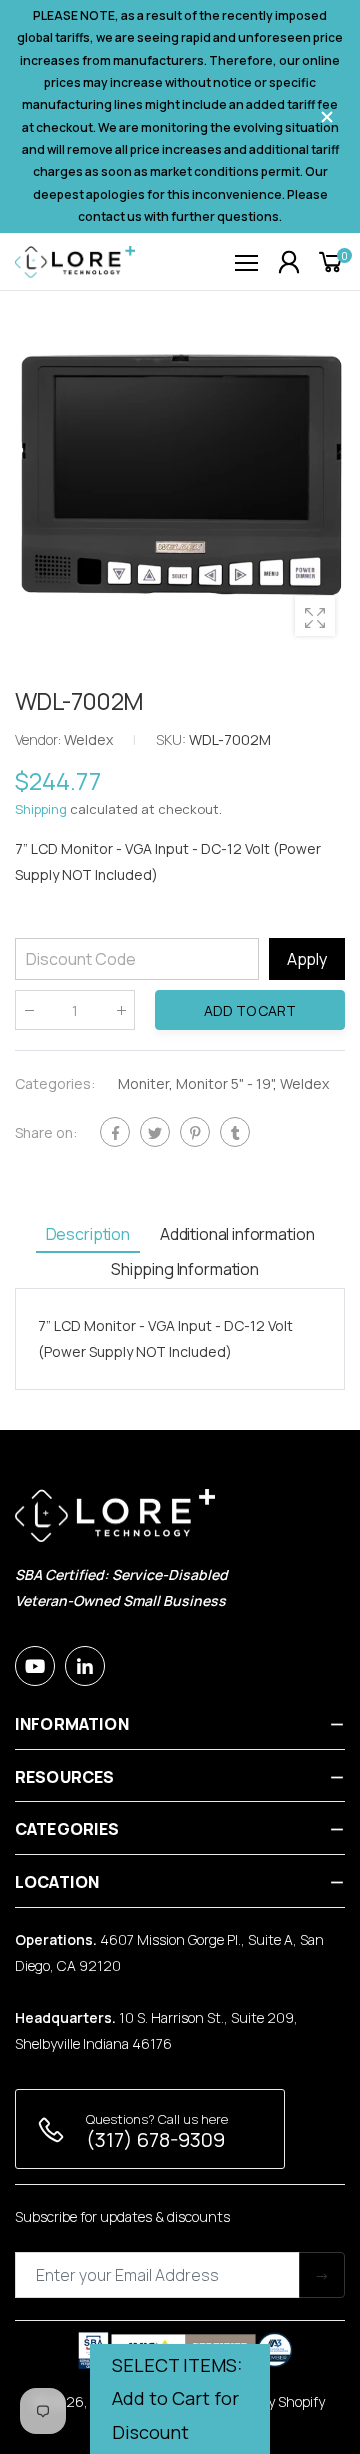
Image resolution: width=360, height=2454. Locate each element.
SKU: (172, 739)
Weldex (304, 1084)
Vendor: (39, 739)
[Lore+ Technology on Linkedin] (85, 1666)
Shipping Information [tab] (185, 1269)
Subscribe (322, 2275)
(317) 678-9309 (155, 2139)
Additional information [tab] (237, 1234)
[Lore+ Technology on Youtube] (35, 1666)
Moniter (143, 1084)
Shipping (41, 809)
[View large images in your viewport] (315, 616)
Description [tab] (88, 1234)
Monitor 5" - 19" (224, 1084)
